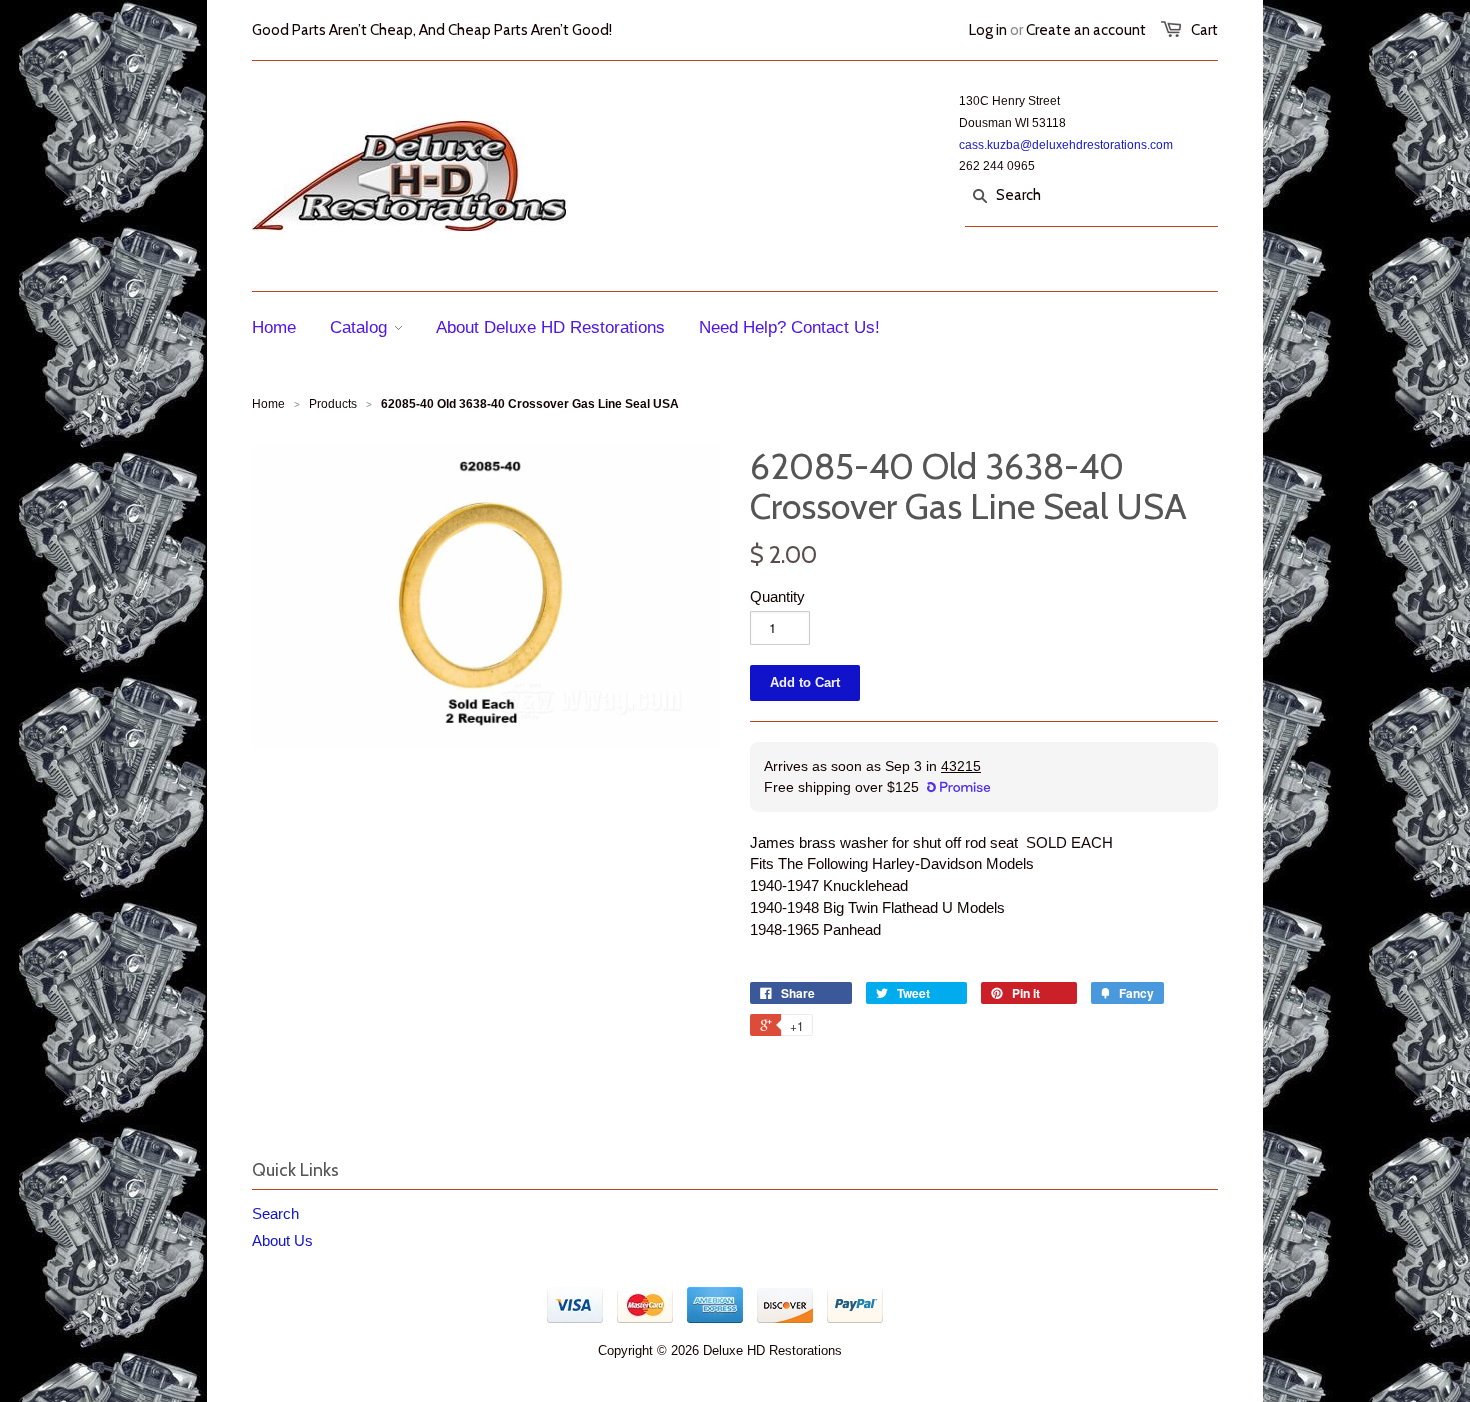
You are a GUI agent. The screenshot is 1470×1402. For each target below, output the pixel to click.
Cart (1204, 30)
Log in (988, 30)
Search (275, 1213)
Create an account (1086, 30)
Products (333, 404)
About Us (282, 1240)
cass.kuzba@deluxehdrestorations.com (1066, 145)
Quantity (777, 596)
